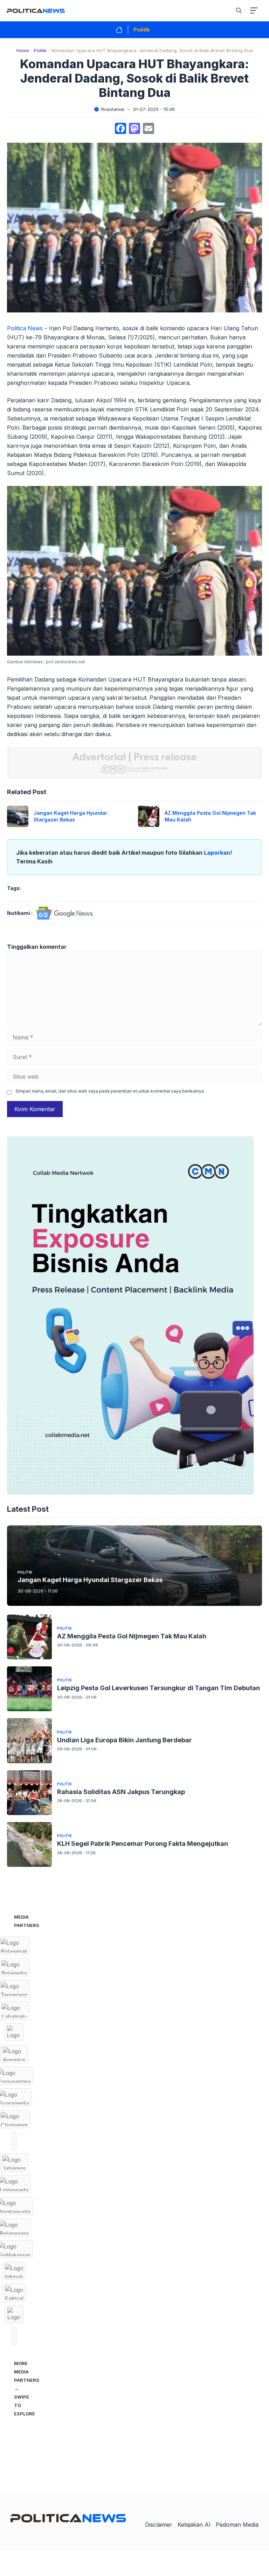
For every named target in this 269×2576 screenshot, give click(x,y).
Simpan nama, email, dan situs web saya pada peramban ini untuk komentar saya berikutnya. (110, 1091)
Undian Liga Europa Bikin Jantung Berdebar (125, 1740)
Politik (142, 30)
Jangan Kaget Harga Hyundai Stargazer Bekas (70, 816)
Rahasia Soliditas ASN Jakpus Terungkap (121, 1792)
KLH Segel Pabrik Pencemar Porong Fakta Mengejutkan (143, 1844)
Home (23, 50)
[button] (239, 10)
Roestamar (113, 109)
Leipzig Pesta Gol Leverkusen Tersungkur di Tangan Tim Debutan (158, 1688)
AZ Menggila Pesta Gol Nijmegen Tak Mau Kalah (132, 1636)
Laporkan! (218, 853)
